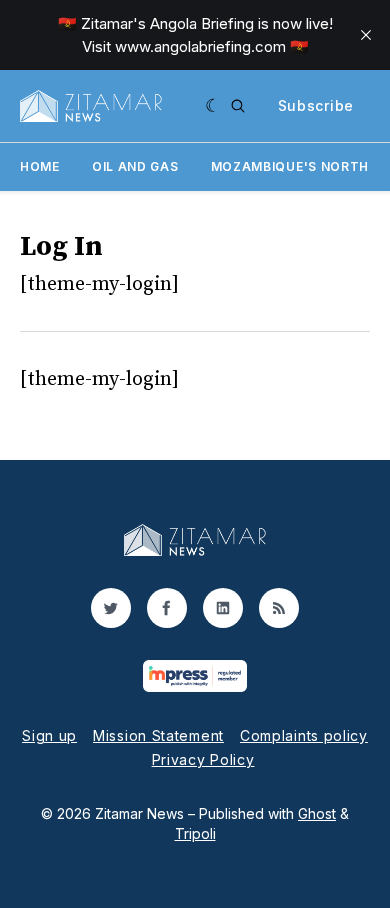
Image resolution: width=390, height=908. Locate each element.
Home (40, 166)
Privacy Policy (203, 759)
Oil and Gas (135, 166)
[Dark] (213, 106)
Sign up (49, 735)
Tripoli (195, 833)
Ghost (317, 813)
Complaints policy (304, 735)
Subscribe (316, 105)
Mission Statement (158, 735)
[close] (366, 35)
